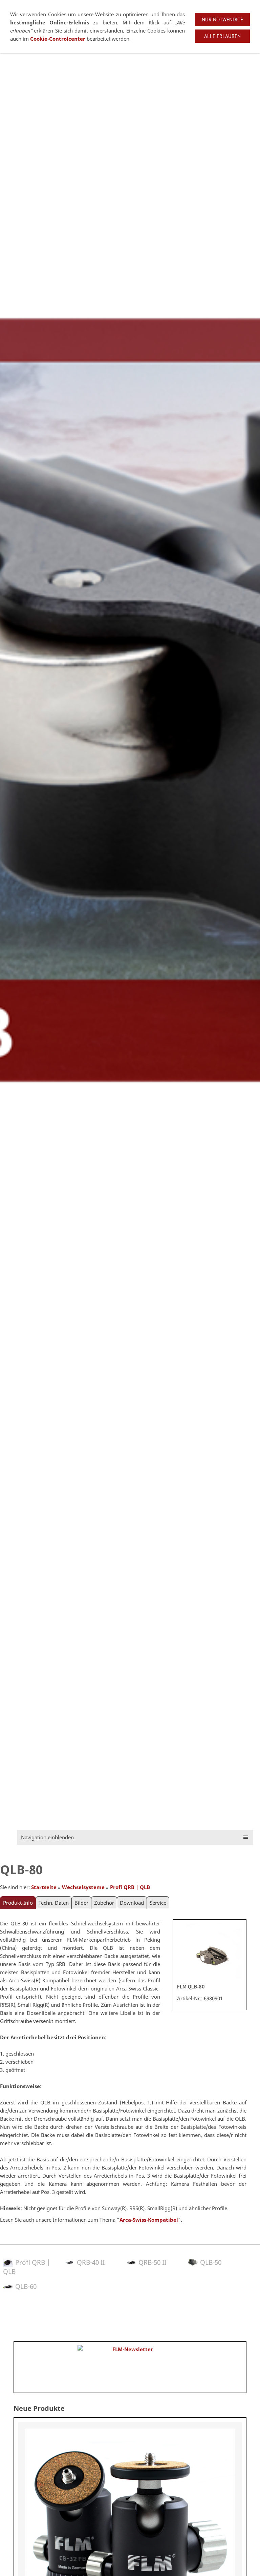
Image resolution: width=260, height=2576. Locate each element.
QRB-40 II (91, 2262)
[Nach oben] (242, 2309)
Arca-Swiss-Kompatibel (149, 2220)
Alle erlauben (222, 36)
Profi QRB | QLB (130, 1887)
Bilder (81, 1903)
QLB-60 (26, 2286)
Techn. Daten (54, 1903)
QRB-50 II (152, 2262)
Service (158, 1903)
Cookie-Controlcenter (58, 39)
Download (132, 1903)
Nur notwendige (222, 19)
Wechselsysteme (83, 1887)
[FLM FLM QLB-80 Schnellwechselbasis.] (210, 1952)
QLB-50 (211, 2262)
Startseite (44, 1887)
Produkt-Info (18, 1903)
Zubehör (104, 1903)
